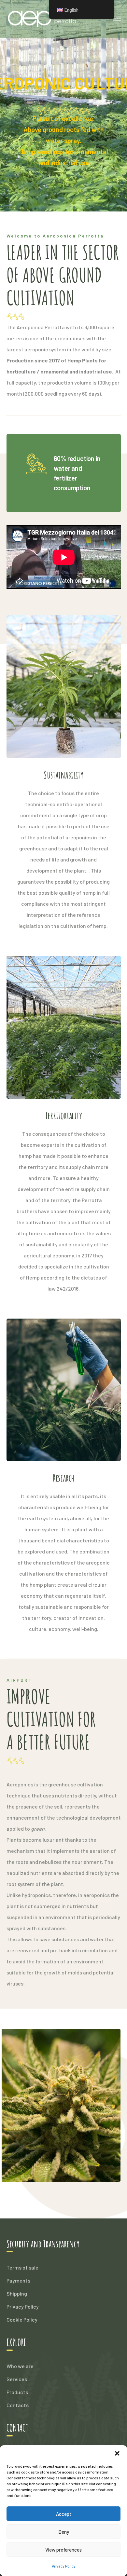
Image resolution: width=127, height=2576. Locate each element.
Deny (64, 2532)
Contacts (18, 2405)
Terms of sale (22, 2267)
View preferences (63, 2550)
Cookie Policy (22, 2319)
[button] (117, 2453)
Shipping (17, 2293)
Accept (64, 2514)
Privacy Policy (64, 2566)
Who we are (20, 2366)
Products (17, 2392)
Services (17, 2379)
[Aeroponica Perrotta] (47, 18)
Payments (18, 2280)
